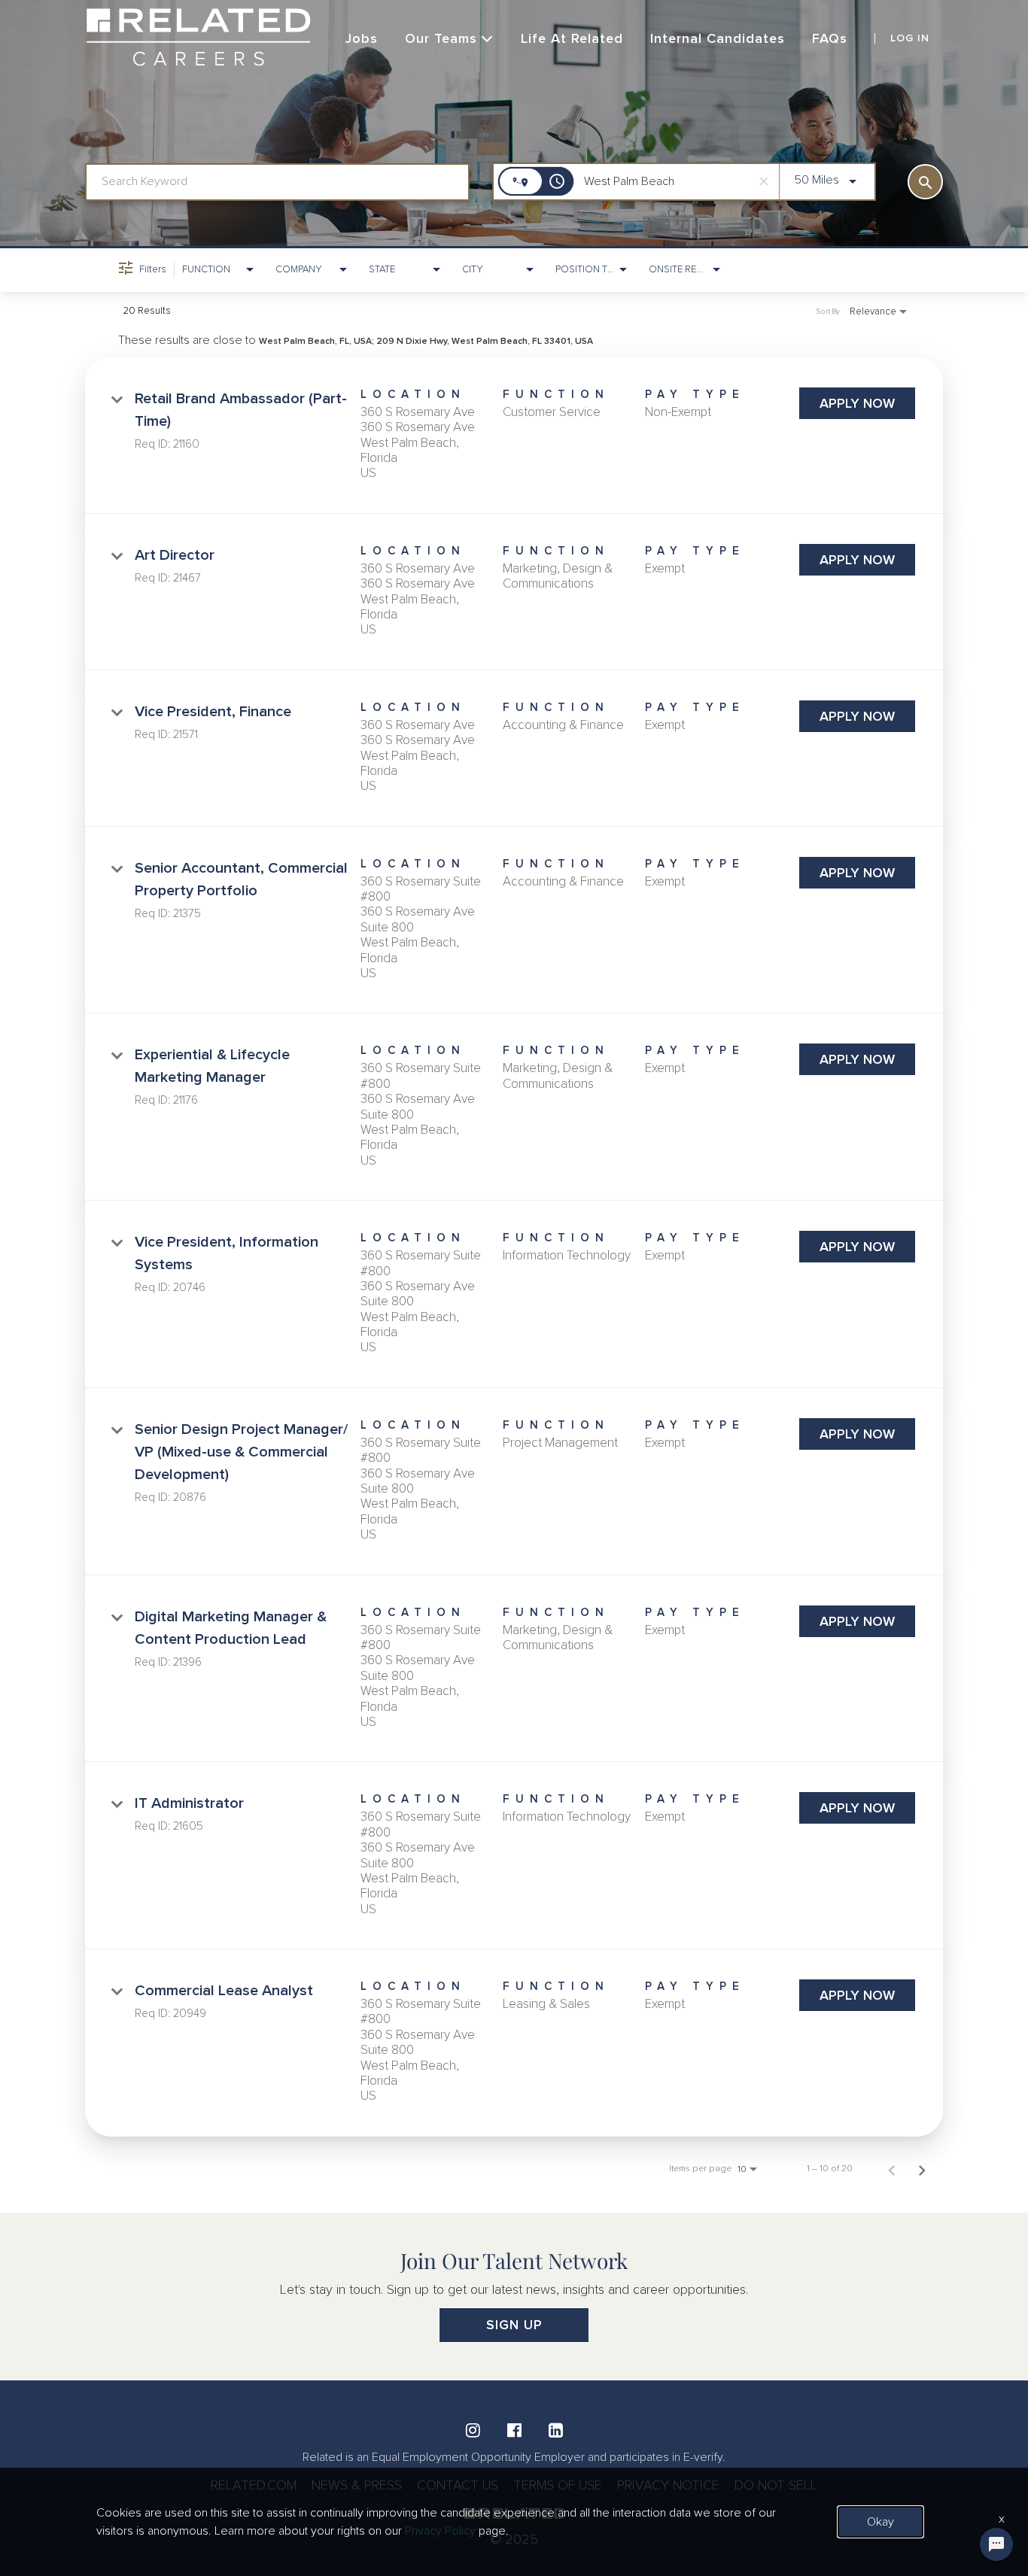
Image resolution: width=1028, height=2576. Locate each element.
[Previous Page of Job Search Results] (892, 2169)
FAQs (830, 38)
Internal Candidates (718, 38)
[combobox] (277, 182)
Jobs (362, 38)
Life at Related (572, 38)
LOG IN (910, 38)
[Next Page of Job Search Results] (922, 2169)
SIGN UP (514, 2325)
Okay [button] (880, 2522)
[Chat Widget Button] (996, 2544)
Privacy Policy (440, 2531)
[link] (514, 436)
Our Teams (441, 38)
